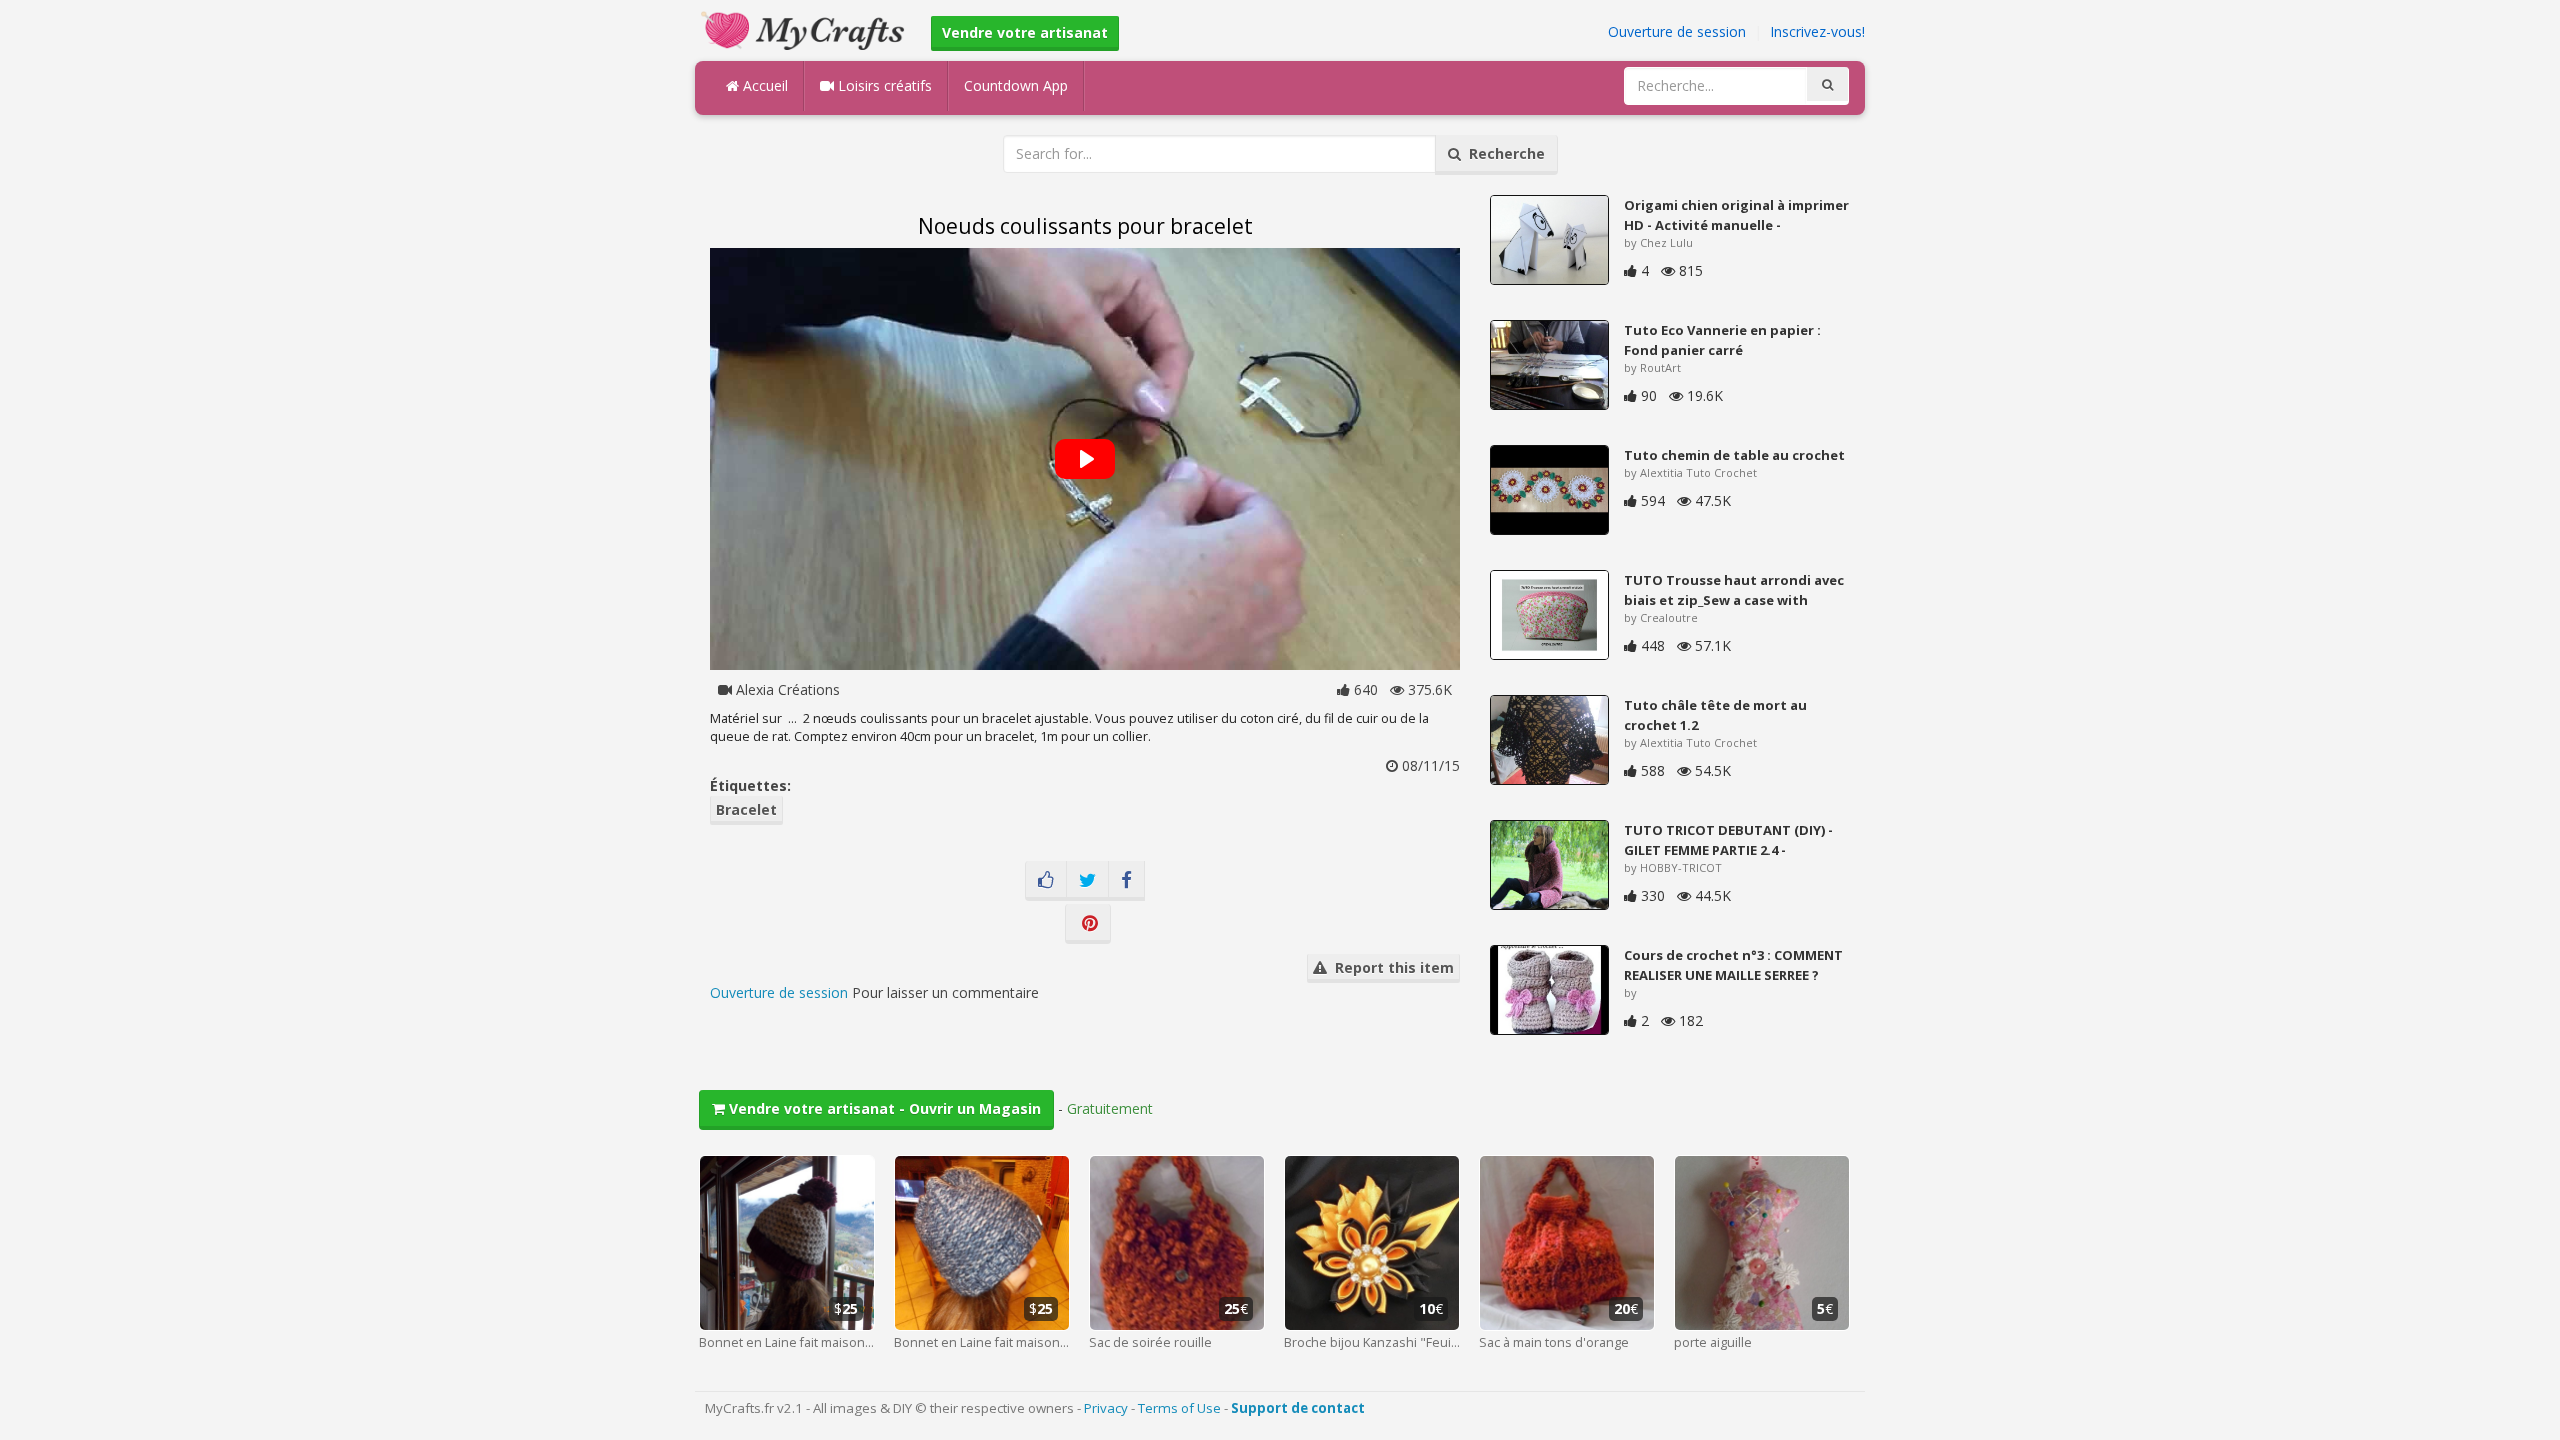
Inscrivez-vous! (1817, 31)
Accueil (763, 85)
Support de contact (1298, 1408)
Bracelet (746, 809)
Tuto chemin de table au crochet (1734, 455)
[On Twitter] (1087, 881)
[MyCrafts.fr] (805, 28)
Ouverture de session (1677, 31)
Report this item (1390, 967)
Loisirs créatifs (883, 85)
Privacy (1106, 1408)
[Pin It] (1088, 924)
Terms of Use (1179, 1408)
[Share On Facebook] (1126, 881)
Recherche (1503, 153)
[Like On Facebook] (1046, 881)
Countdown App (1016, 85)
